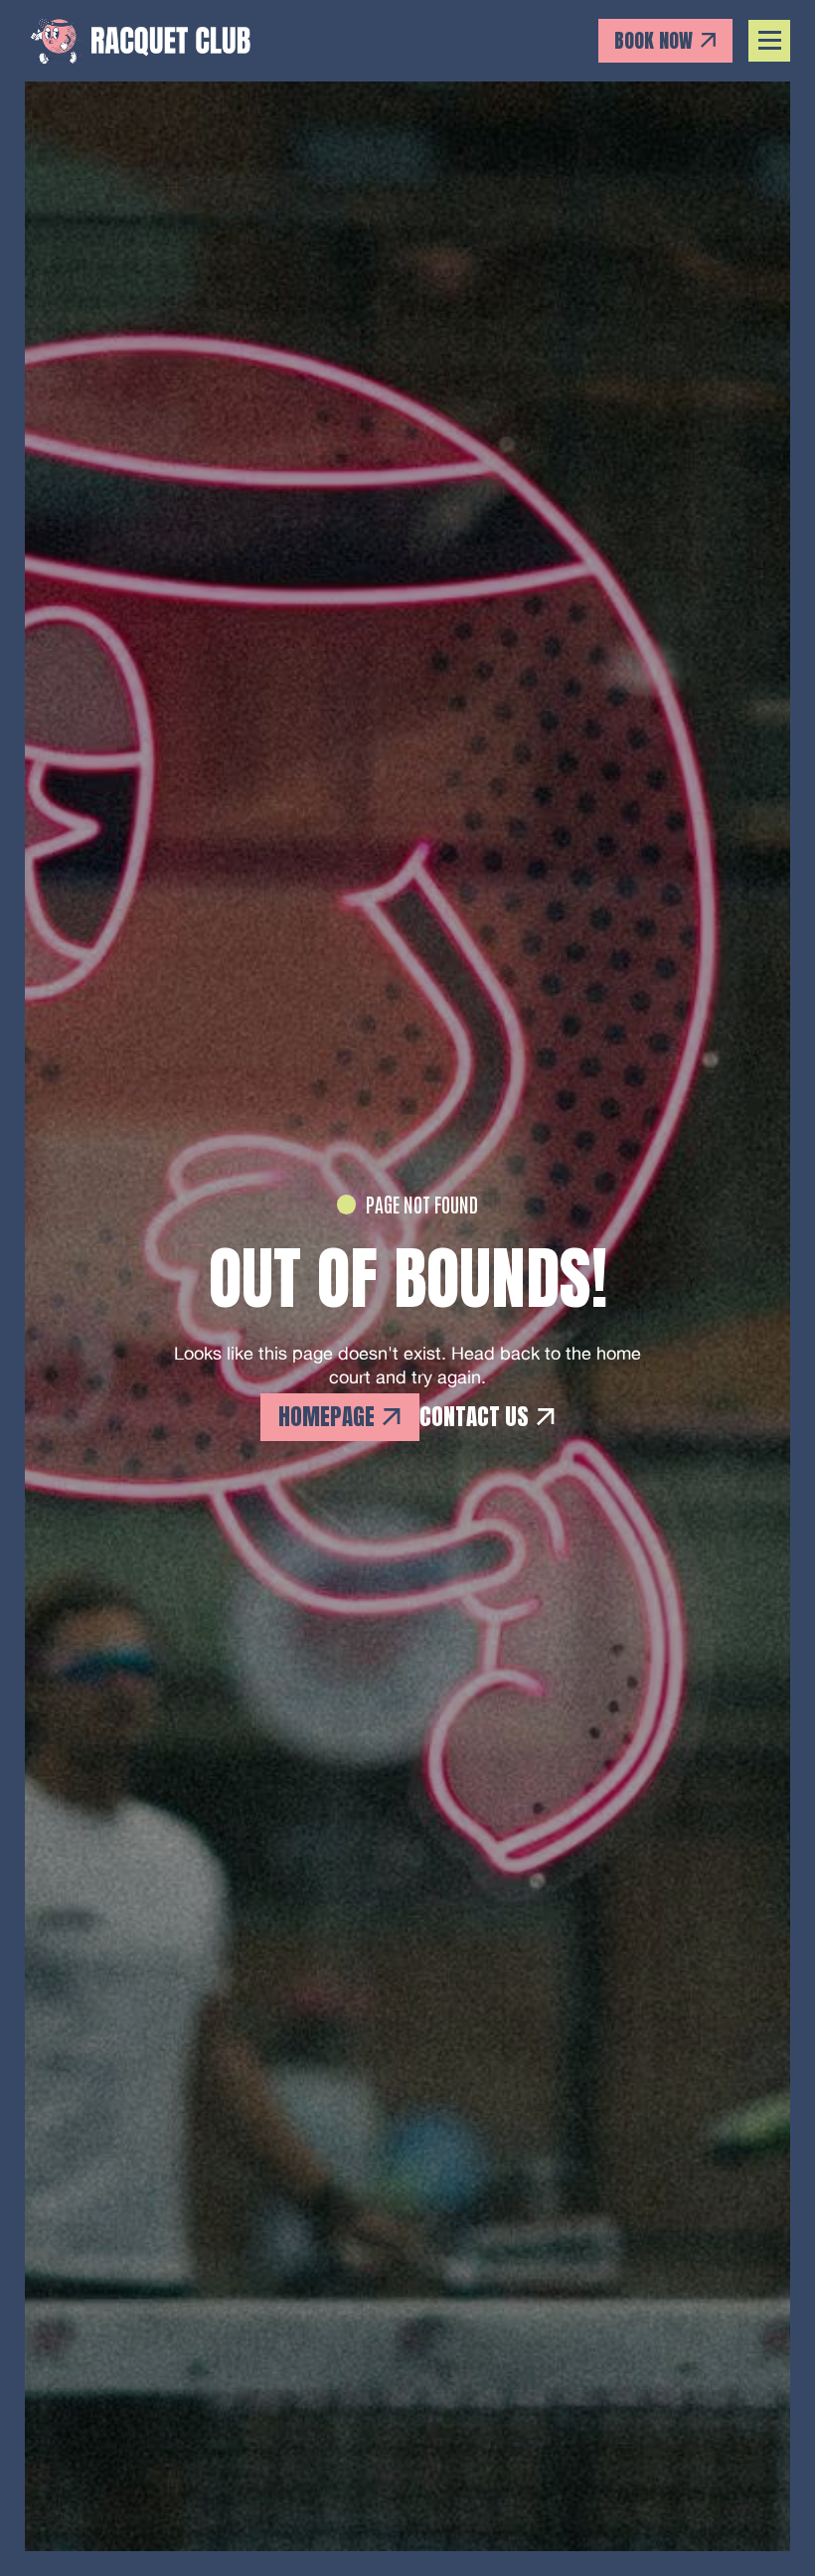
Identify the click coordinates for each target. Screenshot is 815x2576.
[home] (139, 40)
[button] (770, 41)
